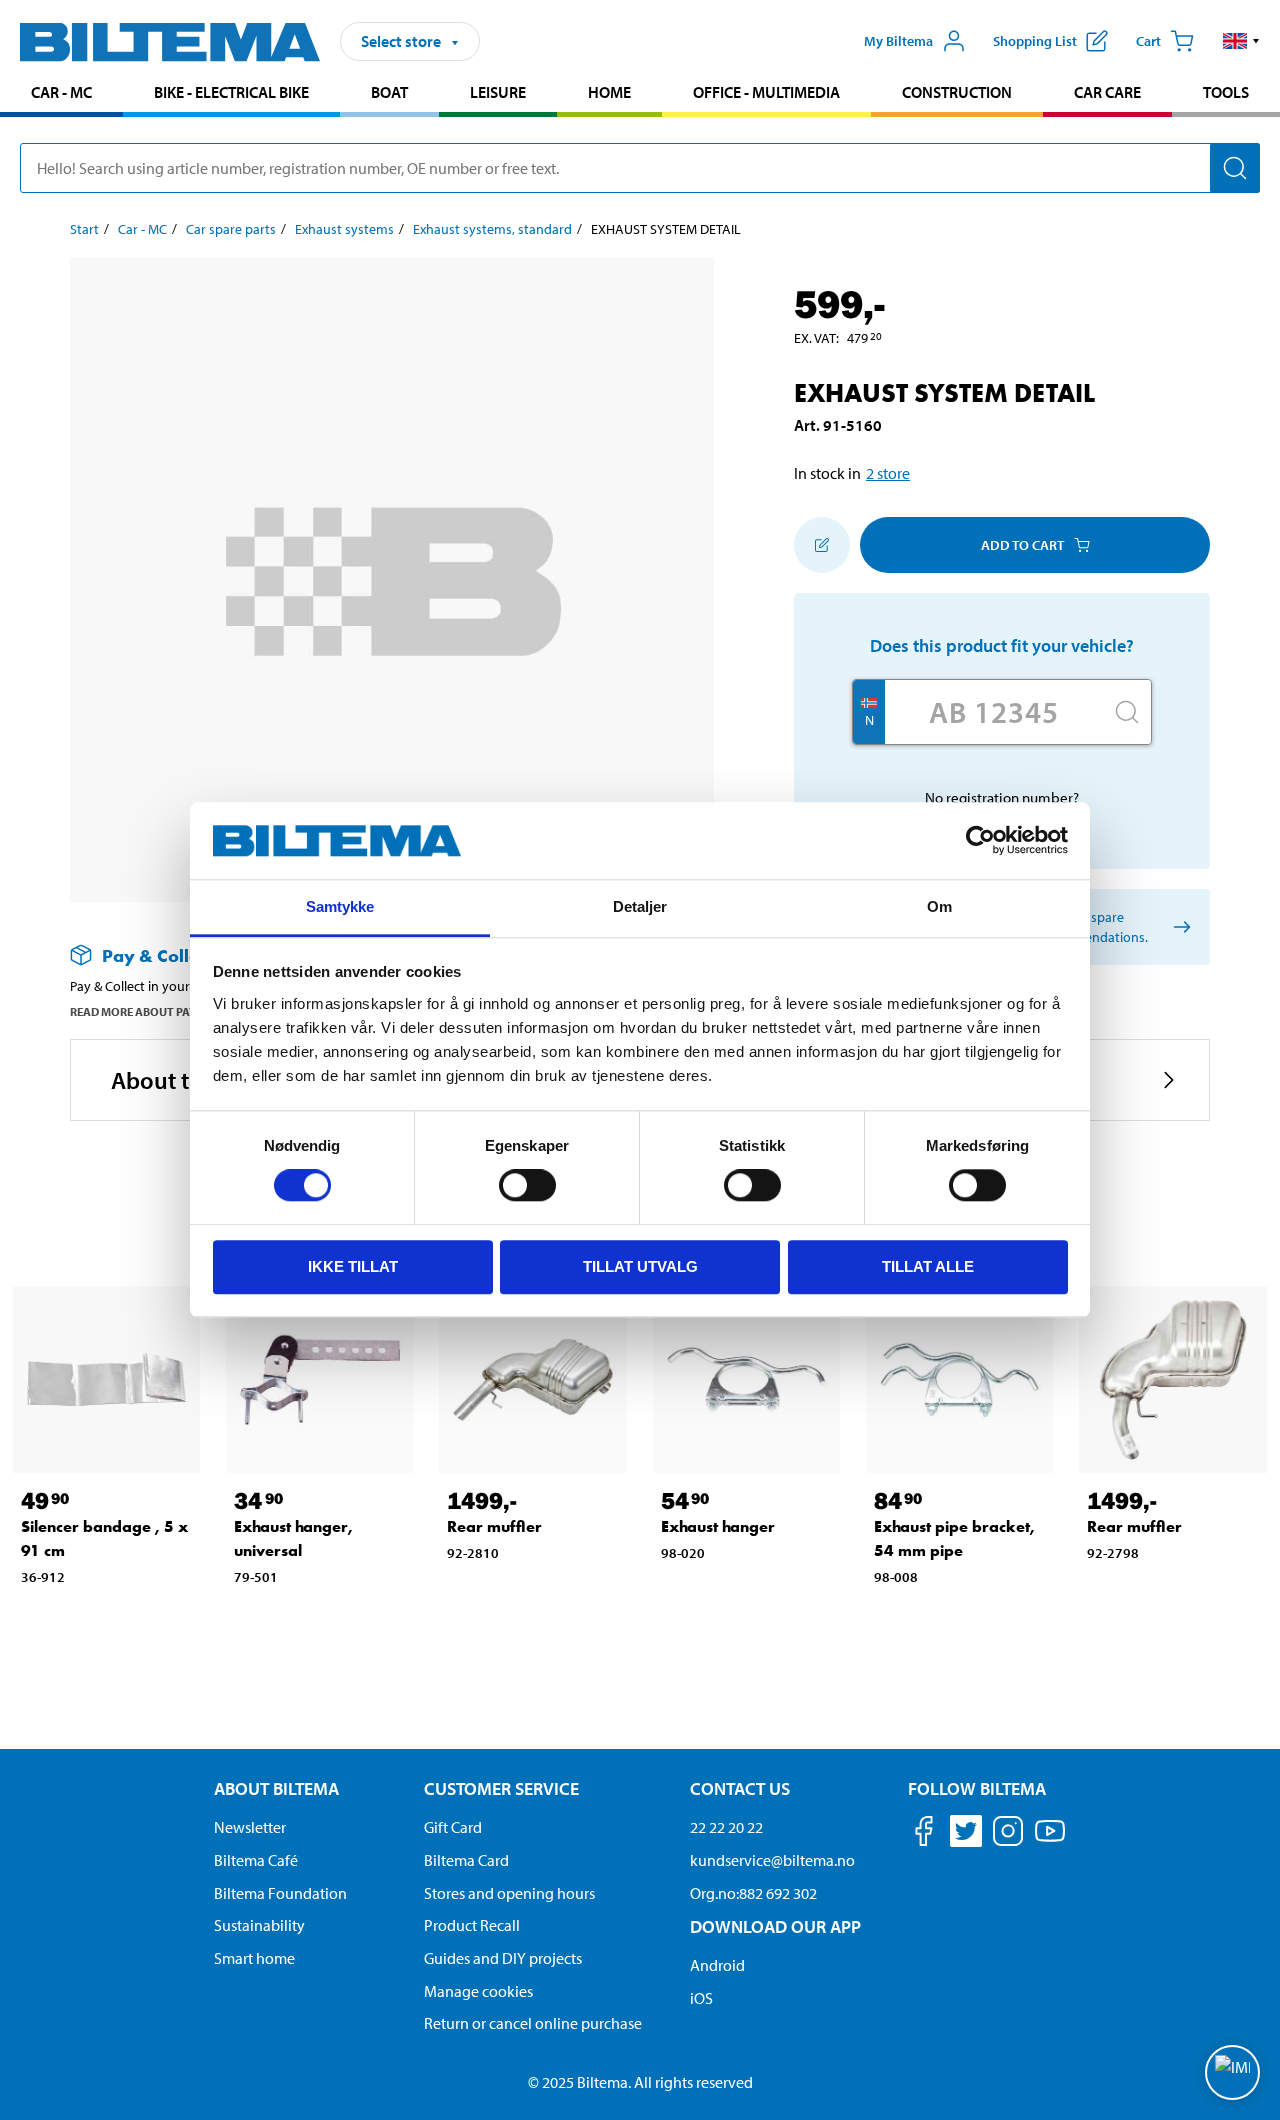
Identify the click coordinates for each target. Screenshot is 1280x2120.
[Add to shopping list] (822, 545)
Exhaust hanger (718, 1526)
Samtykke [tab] (340, 906)
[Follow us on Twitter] (966, 1834)
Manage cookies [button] (478, 1991)
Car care (1107, 92)
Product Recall (472, 1925)
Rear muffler (494, 1526)
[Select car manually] (1178, 927)
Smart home (254, 1958)
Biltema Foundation (280, 1893)
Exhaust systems (344, 229)
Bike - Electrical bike (231, 92)
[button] (1241, 41)
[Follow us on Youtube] (1050, 1840)
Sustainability (259, 1925)
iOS (701, 1998)
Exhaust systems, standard (492, 229)
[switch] (527, 1185)
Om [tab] (939, 906)
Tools (1226, 92)
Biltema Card (466, 1860)
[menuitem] (61, 94)
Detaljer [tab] (640, 906)
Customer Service (501, 1788)
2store (888, 473)
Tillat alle (928, 1266)
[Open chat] (1232, 2072)
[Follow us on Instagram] (1008, 1834)
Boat (389, 92)
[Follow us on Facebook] (924, 1834)
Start (84, 229)
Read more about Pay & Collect (163, 1011)
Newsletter (250, 1827)
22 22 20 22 (726, 1827)
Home (609, 92)
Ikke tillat (353, 1266)
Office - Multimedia (766, 92)
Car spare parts (231, 229)
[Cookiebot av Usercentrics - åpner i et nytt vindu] (980, 841)
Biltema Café (256, 1860)
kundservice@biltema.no (772, 1860)
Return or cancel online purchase (533, 2023)
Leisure (498, 92)
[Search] (1235, 168)
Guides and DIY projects (503, 1958)
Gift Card (453, 1827)
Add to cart (1022, 545)
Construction (957, 92)
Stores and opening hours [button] (509, 1893)
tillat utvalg (640, 1266)
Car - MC (61, 92)
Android (717, 1965)
